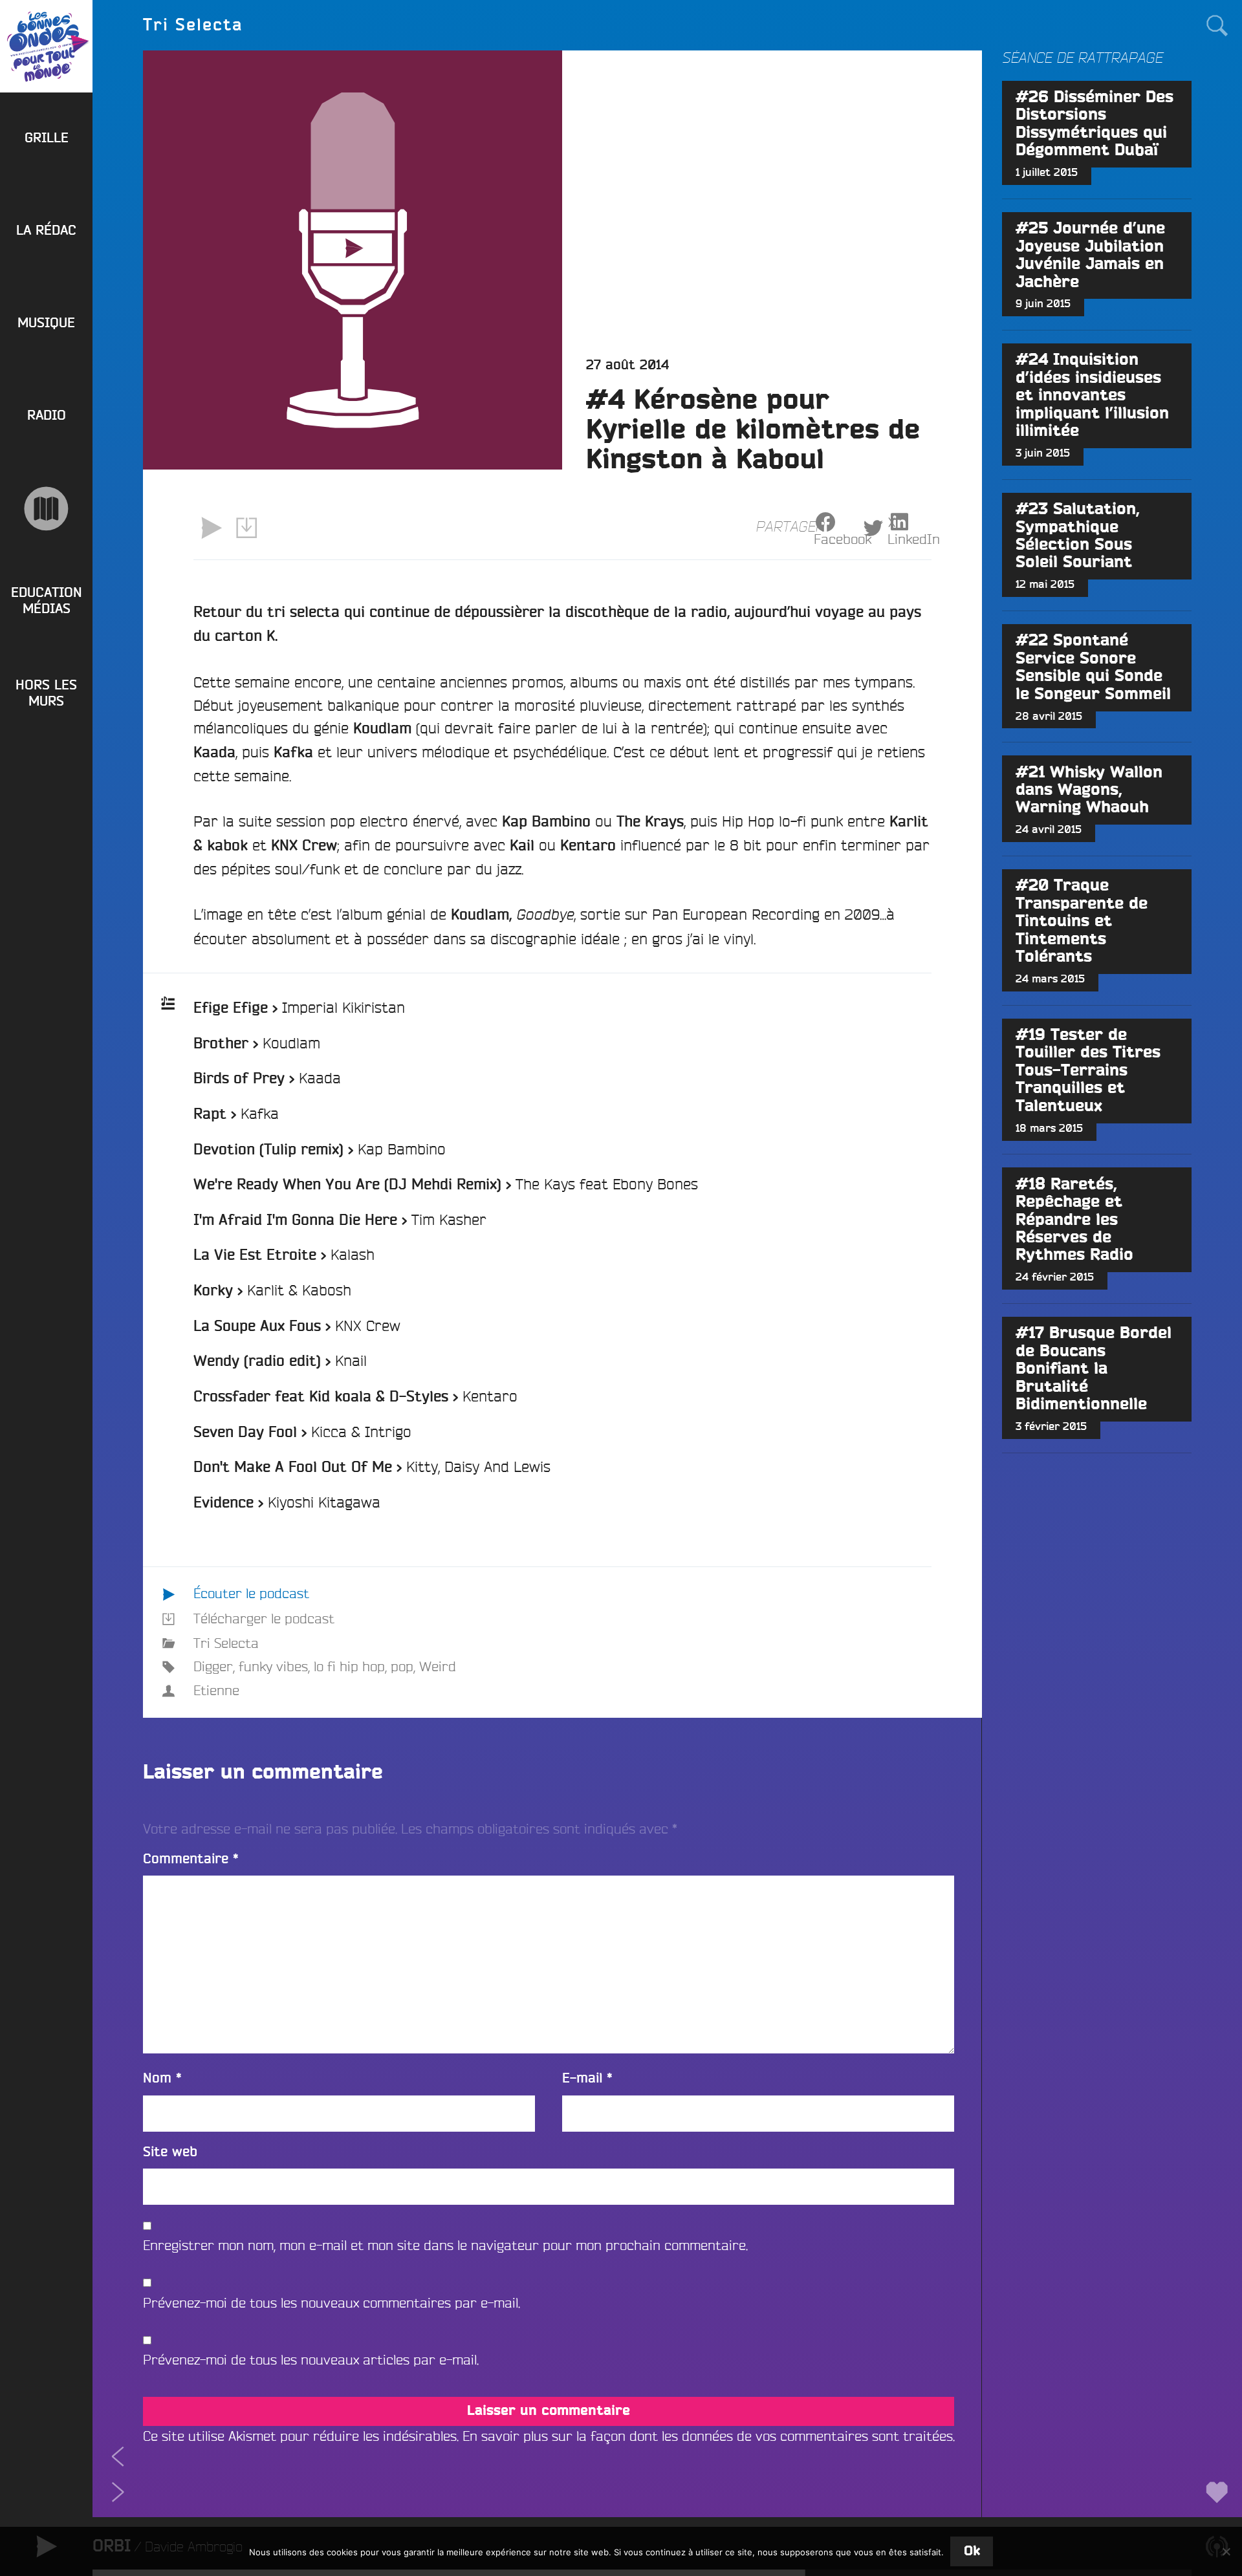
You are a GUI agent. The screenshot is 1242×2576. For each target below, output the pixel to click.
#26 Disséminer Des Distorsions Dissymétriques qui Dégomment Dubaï (1095, 124)
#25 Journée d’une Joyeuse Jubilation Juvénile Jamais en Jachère (1090, 255)
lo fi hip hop (349, 1666)
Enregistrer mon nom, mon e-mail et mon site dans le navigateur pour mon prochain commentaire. (445, 2245)
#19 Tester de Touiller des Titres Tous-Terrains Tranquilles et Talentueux (1088, 1071)
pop (402, 1666)
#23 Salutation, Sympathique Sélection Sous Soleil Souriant (1078, 536)
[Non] (1226, 2551)
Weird (438, 1666)
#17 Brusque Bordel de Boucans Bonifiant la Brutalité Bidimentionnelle (1094, 1369)
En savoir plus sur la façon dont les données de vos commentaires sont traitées (708, 2436)
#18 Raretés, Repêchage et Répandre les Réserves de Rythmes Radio (1074, 1220)
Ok (972, 2551)
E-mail (587, 2078)
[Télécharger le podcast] (247, 528)
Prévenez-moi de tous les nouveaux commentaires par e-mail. (332, 2303)
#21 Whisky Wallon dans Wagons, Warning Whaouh (1089, 790)
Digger (213, 1666)
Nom (162, 2078)
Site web (170, 2152)
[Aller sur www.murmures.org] (46, 509)
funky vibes (273, 1666)
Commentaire (191, 1859)
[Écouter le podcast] (211, 528)
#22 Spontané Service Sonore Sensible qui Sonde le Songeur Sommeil (1093, 667)
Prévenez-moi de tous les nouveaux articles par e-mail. (311, 2360)
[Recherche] (1216, 25)
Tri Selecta (226, 1643)
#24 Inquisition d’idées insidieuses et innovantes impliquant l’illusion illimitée (1092, 395)
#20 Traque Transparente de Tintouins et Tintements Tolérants (1082, 921)
